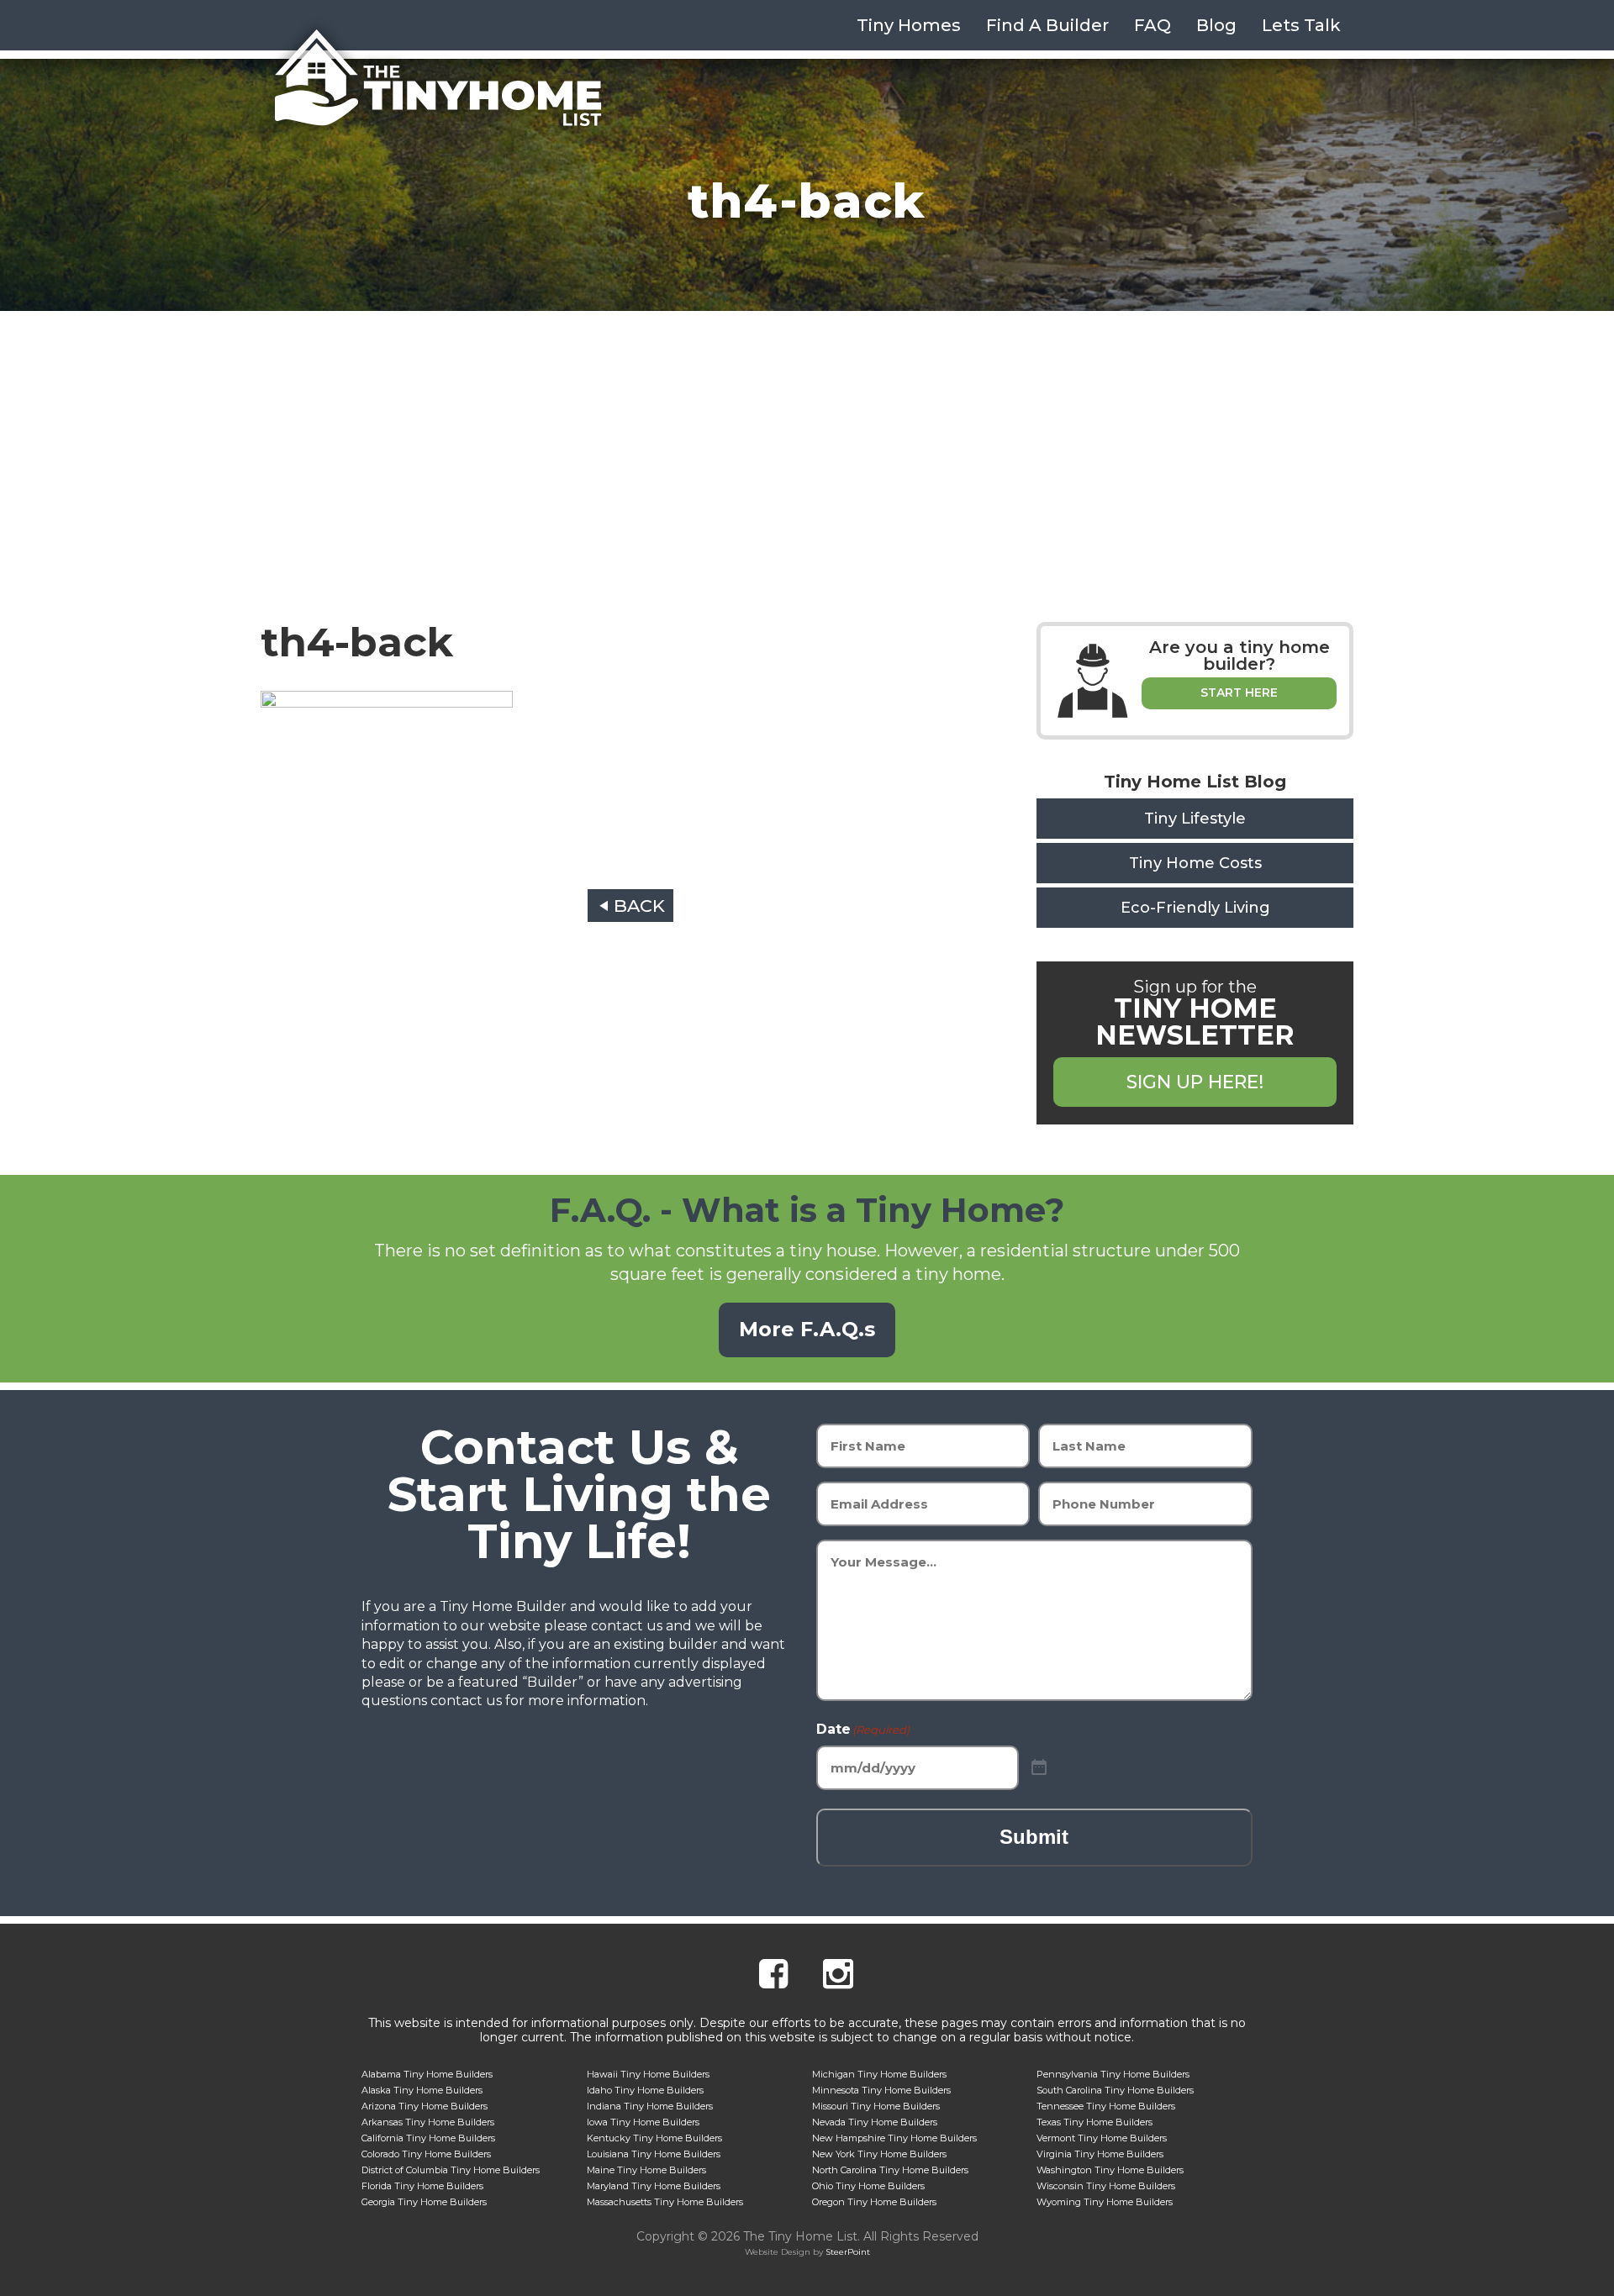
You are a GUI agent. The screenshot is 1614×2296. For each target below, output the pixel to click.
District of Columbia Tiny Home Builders (451, 2170)
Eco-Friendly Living (1195, 908)
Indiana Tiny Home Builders (650, 2106)
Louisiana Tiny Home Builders (654, 2154)
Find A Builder (1047, 25)
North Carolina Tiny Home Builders (890, 2170)
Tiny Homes (909, 25)
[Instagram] (838, 1976)
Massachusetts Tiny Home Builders (665, 2202)
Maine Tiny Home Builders (646, 2170)
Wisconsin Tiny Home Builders (1106, 2186)
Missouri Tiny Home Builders (876, 2106)
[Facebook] (773, 1976)
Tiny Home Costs (1195, 863)
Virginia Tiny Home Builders (1100, 2154)
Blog (1216, 25)
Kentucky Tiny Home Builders (654, 2138)
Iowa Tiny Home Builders (643, 2122)
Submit (1034, 1837)
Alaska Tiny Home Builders (422, 2090)
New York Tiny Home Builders (879, 2154)
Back (639, 906)
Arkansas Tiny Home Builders (428, 2122)
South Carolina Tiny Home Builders (1115, 2090)
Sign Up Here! (1195, 1082)
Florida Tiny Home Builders (422, 2186)
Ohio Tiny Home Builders (868, 2186)
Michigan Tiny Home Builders (879, 2074)
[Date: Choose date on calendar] (1039, 1768)
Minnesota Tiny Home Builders (881, 2090)
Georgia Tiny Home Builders (424, 2202)
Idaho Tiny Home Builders (645, 2090)
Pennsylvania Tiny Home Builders (1113, 2074)
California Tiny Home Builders (428, 2138)
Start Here (1239, 692)
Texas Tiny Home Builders (1094, 2122)
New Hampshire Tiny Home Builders (894, 2138)
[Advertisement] (807, 437)
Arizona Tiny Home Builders (425, 2106)
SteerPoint (848, 2252)
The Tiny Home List (438, 78)
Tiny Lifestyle (1195, 819)
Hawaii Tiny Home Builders (648, 2074)
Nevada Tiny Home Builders (875, 2122)
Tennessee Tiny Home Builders (1106, 2106)
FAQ (1152, 25)
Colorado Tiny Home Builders (426, 2154)
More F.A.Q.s (807, 1329)
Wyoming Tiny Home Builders (1105, 2202)
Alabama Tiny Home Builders (427, 2074)
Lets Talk (1301, 25)
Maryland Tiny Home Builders (654, 2186)
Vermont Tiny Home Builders (1102, 2138)
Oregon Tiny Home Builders (874, 2202)
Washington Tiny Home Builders (1110, 2170)
